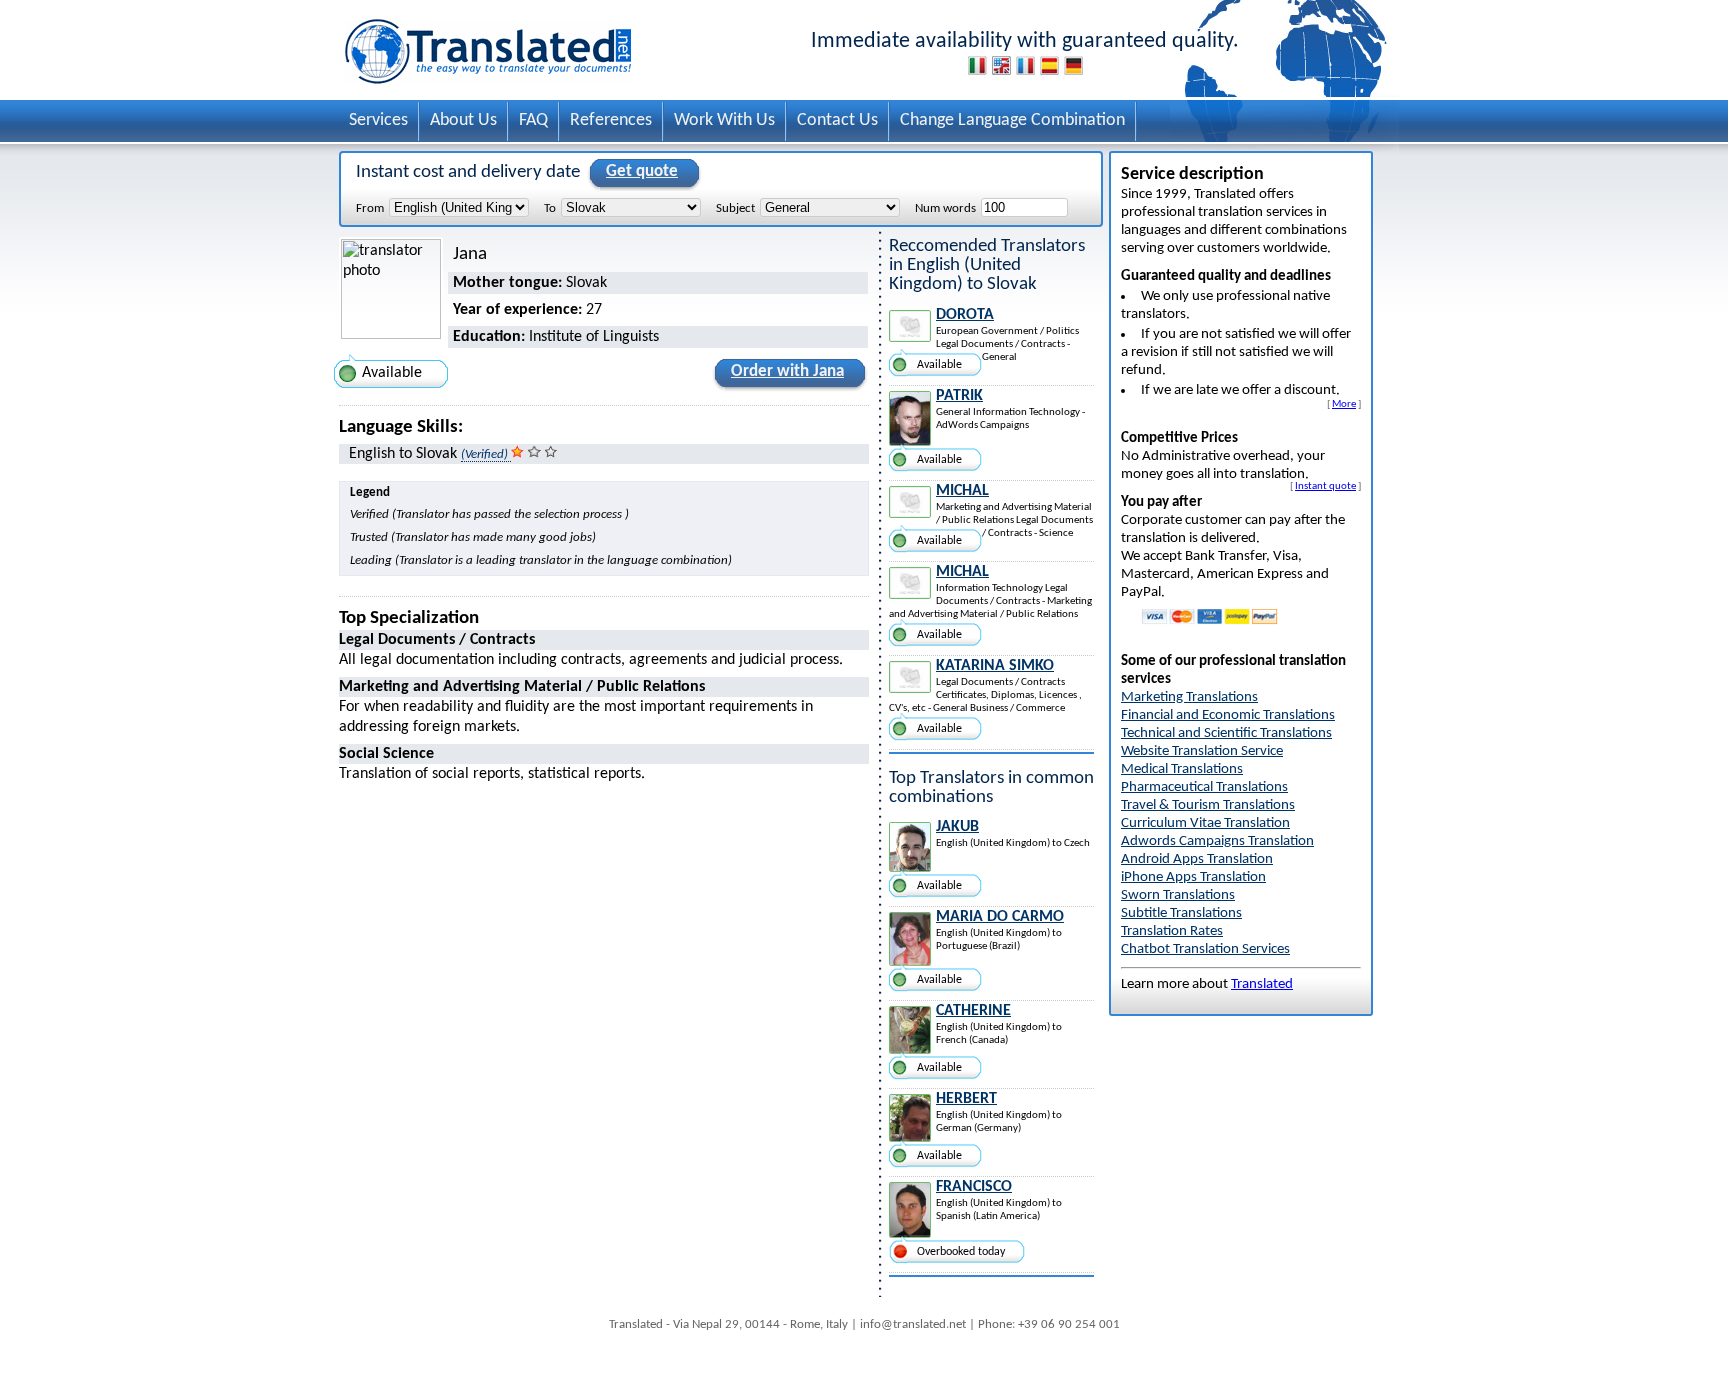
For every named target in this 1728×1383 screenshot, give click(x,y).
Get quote (642, 171)
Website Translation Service (1202, 751)
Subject (735, 208)
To (550, 208)
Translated (1262, 984)
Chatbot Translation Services (1205, 949)
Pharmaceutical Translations (1204, 787)
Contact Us (837, 120)
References (611, 120)
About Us (463, 120)
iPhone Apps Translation (1193, 877)
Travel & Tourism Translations (1208, 805)
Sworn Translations (1178, 895)
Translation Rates (1172, 931)
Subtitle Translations (1181, 913)
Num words (945, 208)
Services (378, 120)
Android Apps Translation (1197, 859)
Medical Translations (1182, 769)
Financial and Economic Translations (1228, 715)
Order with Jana (787, 371)
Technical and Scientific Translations (1226, 733)
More (1344, 404)
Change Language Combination (1012, 120)
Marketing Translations (1189, 697)
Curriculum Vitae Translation (1205, 823)
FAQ (533, 120)
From (370, 208)
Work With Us (724, 120)
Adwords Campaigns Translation (1217, 841)
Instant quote (1325, 486)
